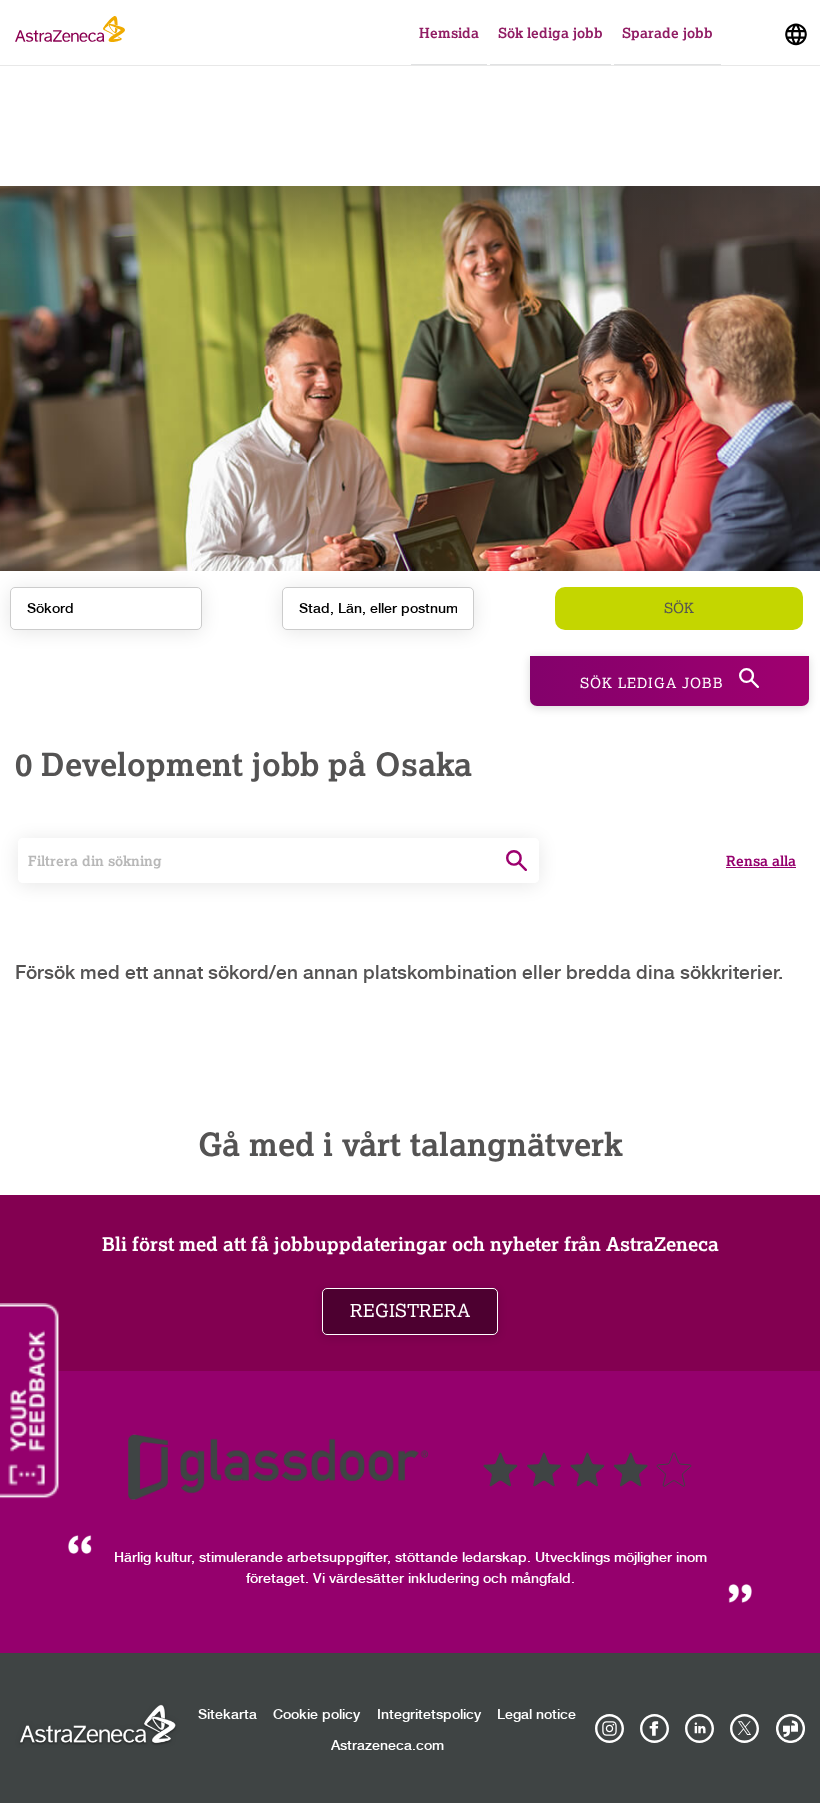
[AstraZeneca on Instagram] (609, 1729)
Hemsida (449, 32)
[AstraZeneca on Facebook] (654, 1729)
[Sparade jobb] (748, 37)
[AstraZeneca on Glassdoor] (790, 1729)
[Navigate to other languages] (796, 32)
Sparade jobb (667, 32)
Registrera (410, 1311)
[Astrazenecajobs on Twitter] (745, 1729)
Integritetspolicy (429, 1715)
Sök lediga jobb (550, 32)
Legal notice (536, 1715)
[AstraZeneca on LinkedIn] (700, 1729)
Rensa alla (761, 860)
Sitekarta (227, 1715)
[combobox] (378, 608)
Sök (679, 608)
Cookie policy (316, 1715)
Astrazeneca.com (387, 1746)
